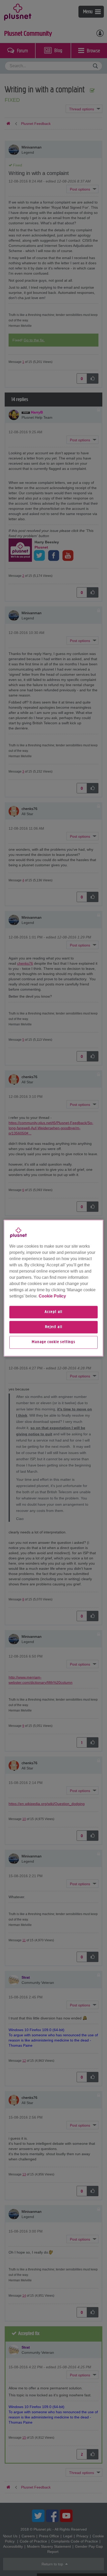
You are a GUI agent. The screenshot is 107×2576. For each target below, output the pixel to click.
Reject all (54, 1327)
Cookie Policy (52, 1296)
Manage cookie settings (53, 1342)
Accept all (53, 1312)
